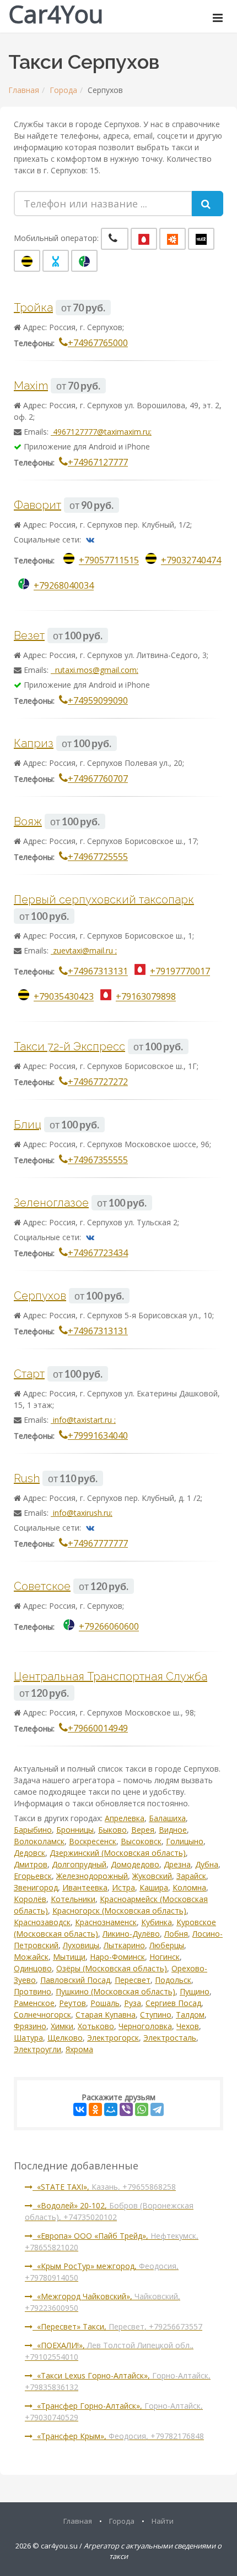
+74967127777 (98, 462)
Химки (62, 2026)
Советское (42, 1586)
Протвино (33, 1991)
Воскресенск (93, 1841)
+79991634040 (98, 1435)
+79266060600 (109, 1627)
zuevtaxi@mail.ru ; (84, 950)
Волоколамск (39, 1841)
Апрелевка (125, 1818)
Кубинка (157, 1922)
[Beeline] (27, 261)
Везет (29, 635)
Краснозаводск (42, 1922)
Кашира (154, 1887)
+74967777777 (98, 1543)
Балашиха (167, 1818)
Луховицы (81, 1945)
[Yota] (56, 261)
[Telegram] (157, 2109)
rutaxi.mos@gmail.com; (95, 670)
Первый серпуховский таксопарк (104, 900)
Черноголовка (145, 2026)
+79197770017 (180, 972)
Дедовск (29, 1853)
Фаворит (37, 505)
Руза (133, 2003)
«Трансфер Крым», (118, 2436)
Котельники (73, 1899)
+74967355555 (98, 1160)
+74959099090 (98, 700)
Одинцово (33, 1968)
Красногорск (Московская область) (119, 1911)
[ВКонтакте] (80, 2109)
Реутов (72, 2003)
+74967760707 (98, 779)
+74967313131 (98, 972)
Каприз (34, 743)
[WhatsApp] (142, 2109)
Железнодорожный (92, 1876)
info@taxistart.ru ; (83, 1420)
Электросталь (170, 2038)
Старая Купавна (106, 2015)
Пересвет (133, 1980)
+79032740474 (191, 561)
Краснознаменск (106, 1922)
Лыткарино (124, 1945)
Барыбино (33, 1830)
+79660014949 (98, 1728)
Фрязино (30, 2026)
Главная (24, 90)
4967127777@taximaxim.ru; (101, 432)
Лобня (176, 1934)
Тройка (33, 308)
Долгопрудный (79, 1864)
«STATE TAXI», (104, 2187)
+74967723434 (98, 1253)
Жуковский (152, 1876)
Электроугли (37, 2049)
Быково (112, 1830)
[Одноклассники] (95, 2109)
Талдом (190, 2015)
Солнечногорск (42, 2015)
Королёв (30, 1899)
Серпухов (40, 1296)
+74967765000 (98, 343)
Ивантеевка (85, 1887)
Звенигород (36, 1887)
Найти (163, 2521)
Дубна (207, 1864)
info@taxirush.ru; (82, 1513)
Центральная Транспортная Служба (111, 1676)
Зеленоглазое (51, 1203)
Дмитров (31, 1864)
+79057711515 (109, 561)
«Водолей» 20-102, (109, 2211)
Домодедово (135, 1864)
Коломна (189, 1887)
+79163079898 (146, 997)
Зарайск (191, 1876)
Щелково (65, 2038)
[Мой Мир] (111, 2109)
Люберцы (167, 1945)
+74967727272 (98, 1082)
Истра (123, 1887)
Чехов (188, 2026)
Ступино (156, 2015)
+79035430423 (64, 997)
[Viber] (126, 2109)
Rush (27, 1478)
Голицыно (185, 1841)
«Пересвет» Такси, (117, 2326)
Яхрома (79, 2049)
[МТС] (144, 239)
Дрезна (177, 1864)
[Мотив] (173, 239)
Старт (29, 1374)
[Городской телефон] (115, 239)
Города (63, 90)
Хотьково (96, 2026)
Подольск (173, 1980)
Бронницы (75, 1830)
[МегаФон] (84, 261)
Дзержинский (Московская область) (118, 1853)
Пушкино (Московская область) (115, 1991)
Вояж (28, 821)
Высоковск (141, 1841)
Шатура (28, 2038)
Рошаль (105, 2003)
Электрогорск (113, 2038)
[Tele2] (201, 239)
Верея (143, 1830)
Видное (173, 1830)
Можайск (31, 1957)
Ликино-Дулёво (131, 1934)
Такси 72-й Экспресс (69, 1046)
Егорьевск (33, 1876)
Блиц (28, 1125)
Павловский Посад (75, 1980)
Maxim (31, 386)
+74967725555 (98, 857)
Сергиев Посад (173, 2003)
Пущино (195, 1991)
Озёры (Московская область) (112, 1968)
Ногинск (165, 1957)
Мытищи (69, 1957)
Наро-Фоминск (117, 1957)
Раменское (34, 2003)
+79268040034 (64, 586)
